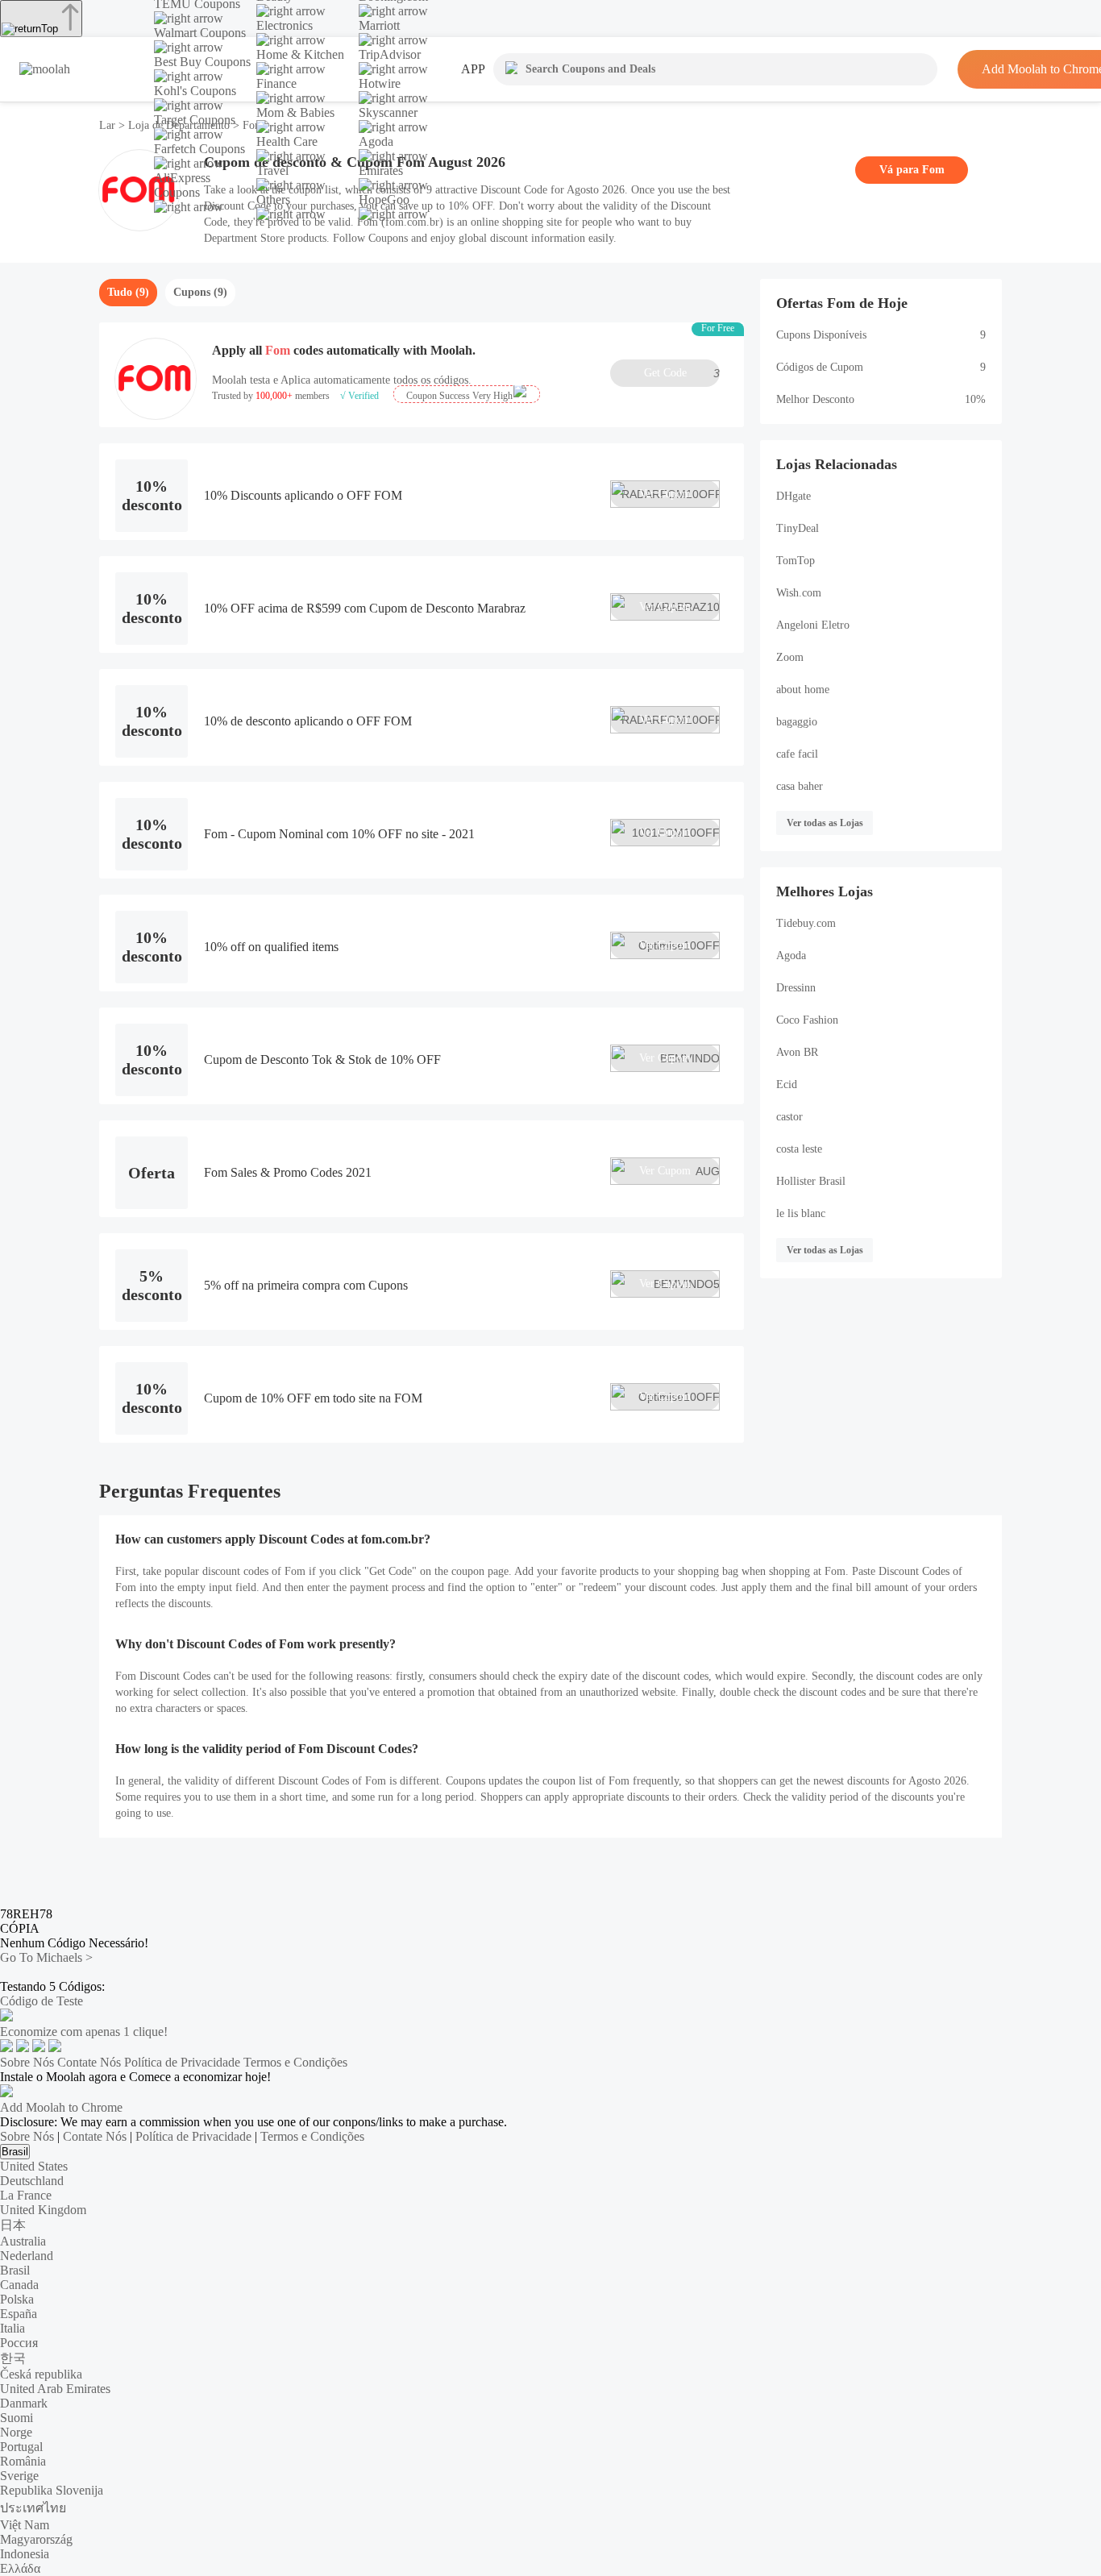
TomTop (796, 561)
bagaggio (797, 722)
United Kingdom (43, 2210)
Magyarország (36, 2539)
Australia (23, 2241)
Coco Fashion (807, 1020)
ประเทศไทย (33, 2508)
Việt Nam (25, 2525)
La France (26, 2195)
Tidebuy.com (806, 923)
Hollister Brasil (811, 1181)
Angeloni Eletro (813, 625)
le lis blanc (801, 1213)
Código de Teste (42, 2001)
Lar (109, 125)
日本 (13, 2225)
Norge (16, 2432)
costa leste (799, 1149)
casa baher (800, 786)
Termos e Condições (295, 2062)
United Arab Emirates (55, 2389)
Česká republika (41, 2374)
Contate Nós (89, 2062)
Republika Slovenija (52, 2490)
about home (803, 690)
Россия (19, 2343)
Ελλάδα (20, 2568)
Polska (17, 2299)
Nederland (27, 2256)
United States (34, 2166)
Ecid (787, 1084)
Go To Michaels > (46, 1957)
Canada (19, 2285)
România (23, 2461)
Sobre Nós (27, 2062)
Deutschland (32, 2181)
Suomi (17, 2418)
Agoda (791, 956)
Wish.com (799, 593)
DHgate (794, 496)
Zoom (790, 657)
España (19, 2314)
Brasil (15, 2152)
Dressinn (796, 988)
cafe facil (797, 754)
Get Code (682, 373)
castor (789, 1117)
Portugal (21, 2447)
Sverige (19, 2476)
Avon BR (797, 1052)
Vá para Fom (912, 170)
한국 (13, 2358)
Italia (12, 2328)
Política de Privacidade (182, 2062)
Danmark (24, 2403)
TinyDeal (798, 528)
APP (473, 69)
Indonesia (25, 2554)
